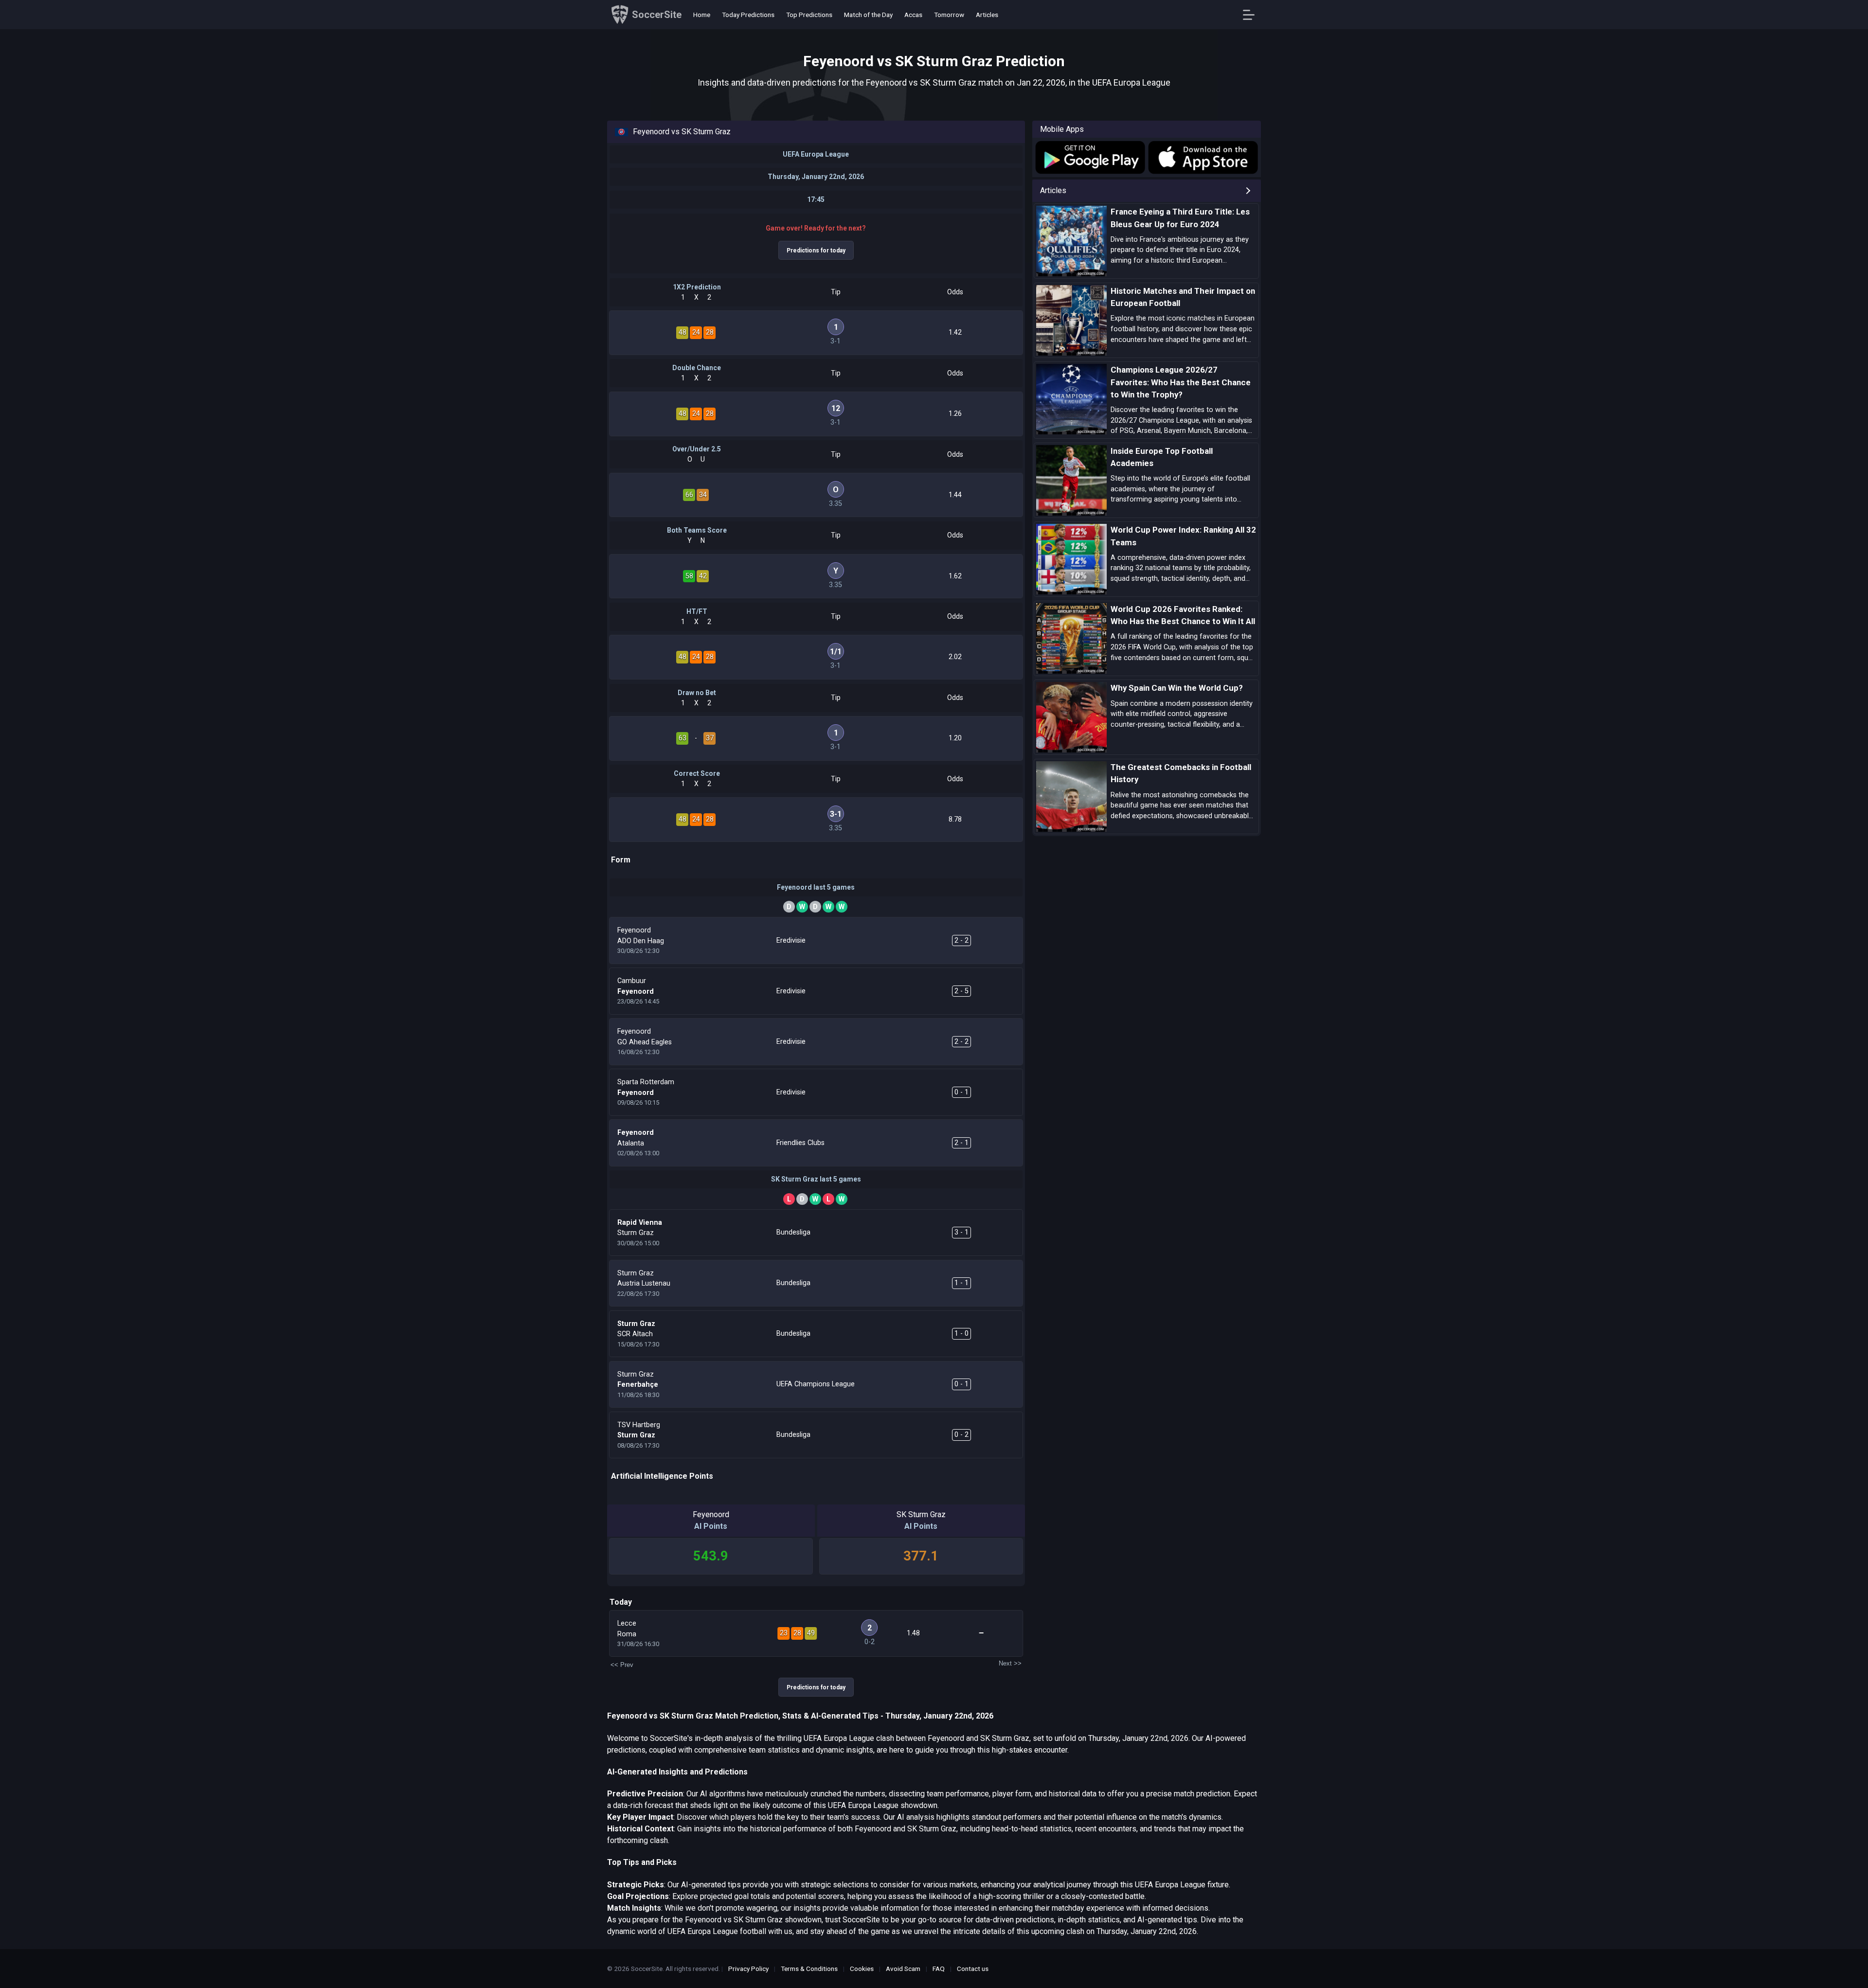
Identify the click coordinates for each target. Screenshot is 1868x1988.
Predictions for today (816, 251)
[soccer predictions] (1089, 157)
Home (702, 15)
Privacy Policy (748, 1969)
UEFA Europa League (816, 154)
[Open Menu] (1252, 15)
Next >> (1010, 1663)
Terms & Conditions (809, 1969)
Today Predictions (748, 15)
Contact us (973, 1969)
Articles (987, 15)
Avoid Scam (903, 1969)
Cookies (862, 1969)
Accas (913, 15)
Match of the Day (868, 15)
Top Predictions (809, 15)
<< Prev (622, 1665)
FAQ (939, 1969)
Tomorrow (949, 15)
